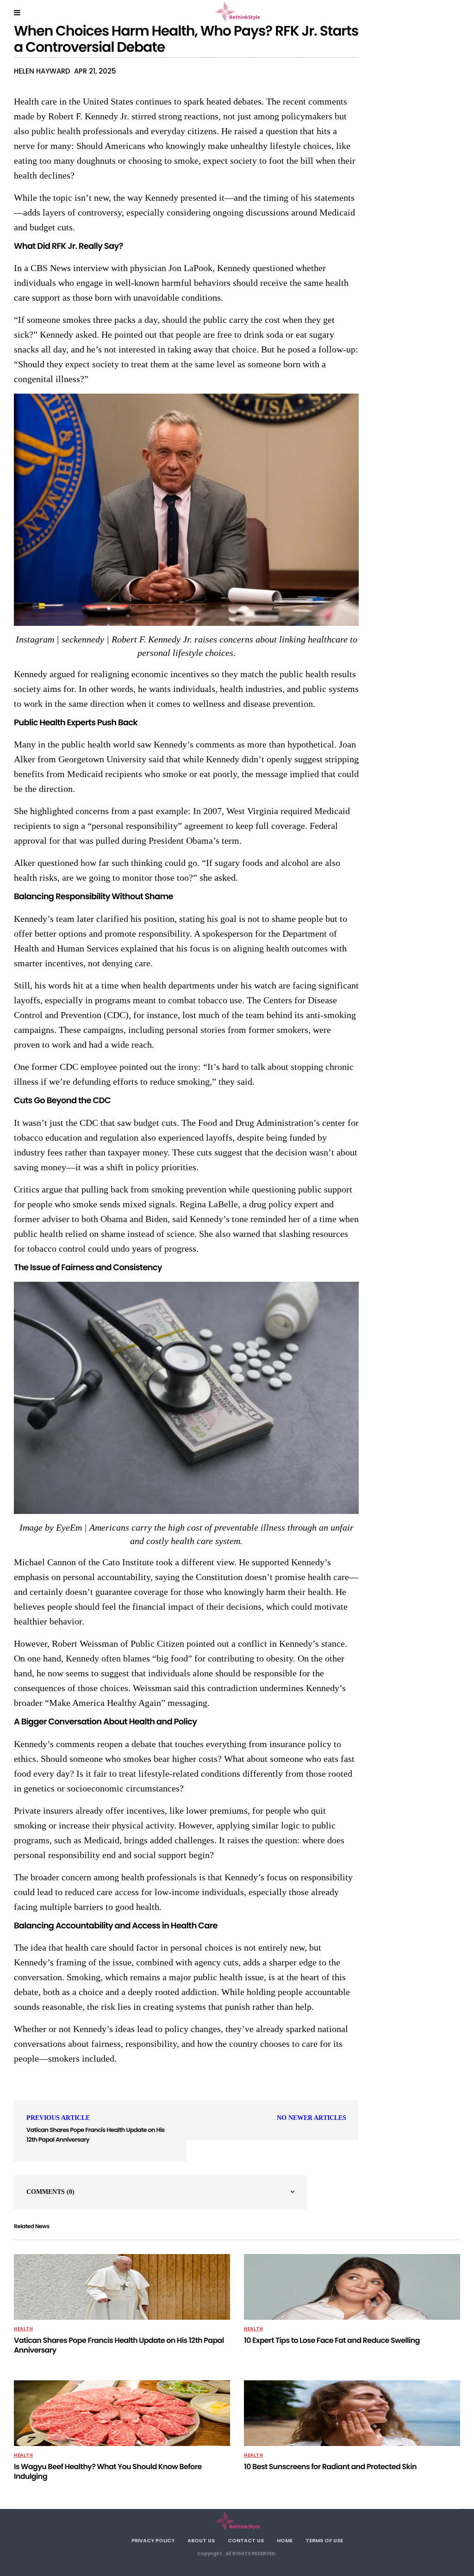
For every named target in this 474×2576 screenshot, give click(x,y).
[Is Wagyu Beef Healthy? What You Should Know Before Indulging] (122, 2413)
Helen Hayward (42, 71)
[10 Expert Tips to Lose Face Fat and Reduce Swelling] (352, 2287)
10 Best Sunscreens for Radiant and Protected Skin (330, 2467)
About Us (201, 2540)
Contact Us (246, 2540)
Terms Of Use (324, 2540)
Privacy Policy (153, 2540)
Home (285, 2540)
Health (23, 2329)
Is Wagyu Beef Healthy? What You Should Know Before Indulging (108, 2471)
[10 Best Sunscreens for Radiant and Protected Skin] (352, 2413)
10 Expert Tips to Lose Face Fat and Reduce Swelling (332, 2340)
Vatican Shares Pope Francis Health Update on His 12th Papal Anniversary (119, 2345)
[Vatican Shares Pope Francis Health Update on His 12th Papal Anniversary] (122, 2287)
